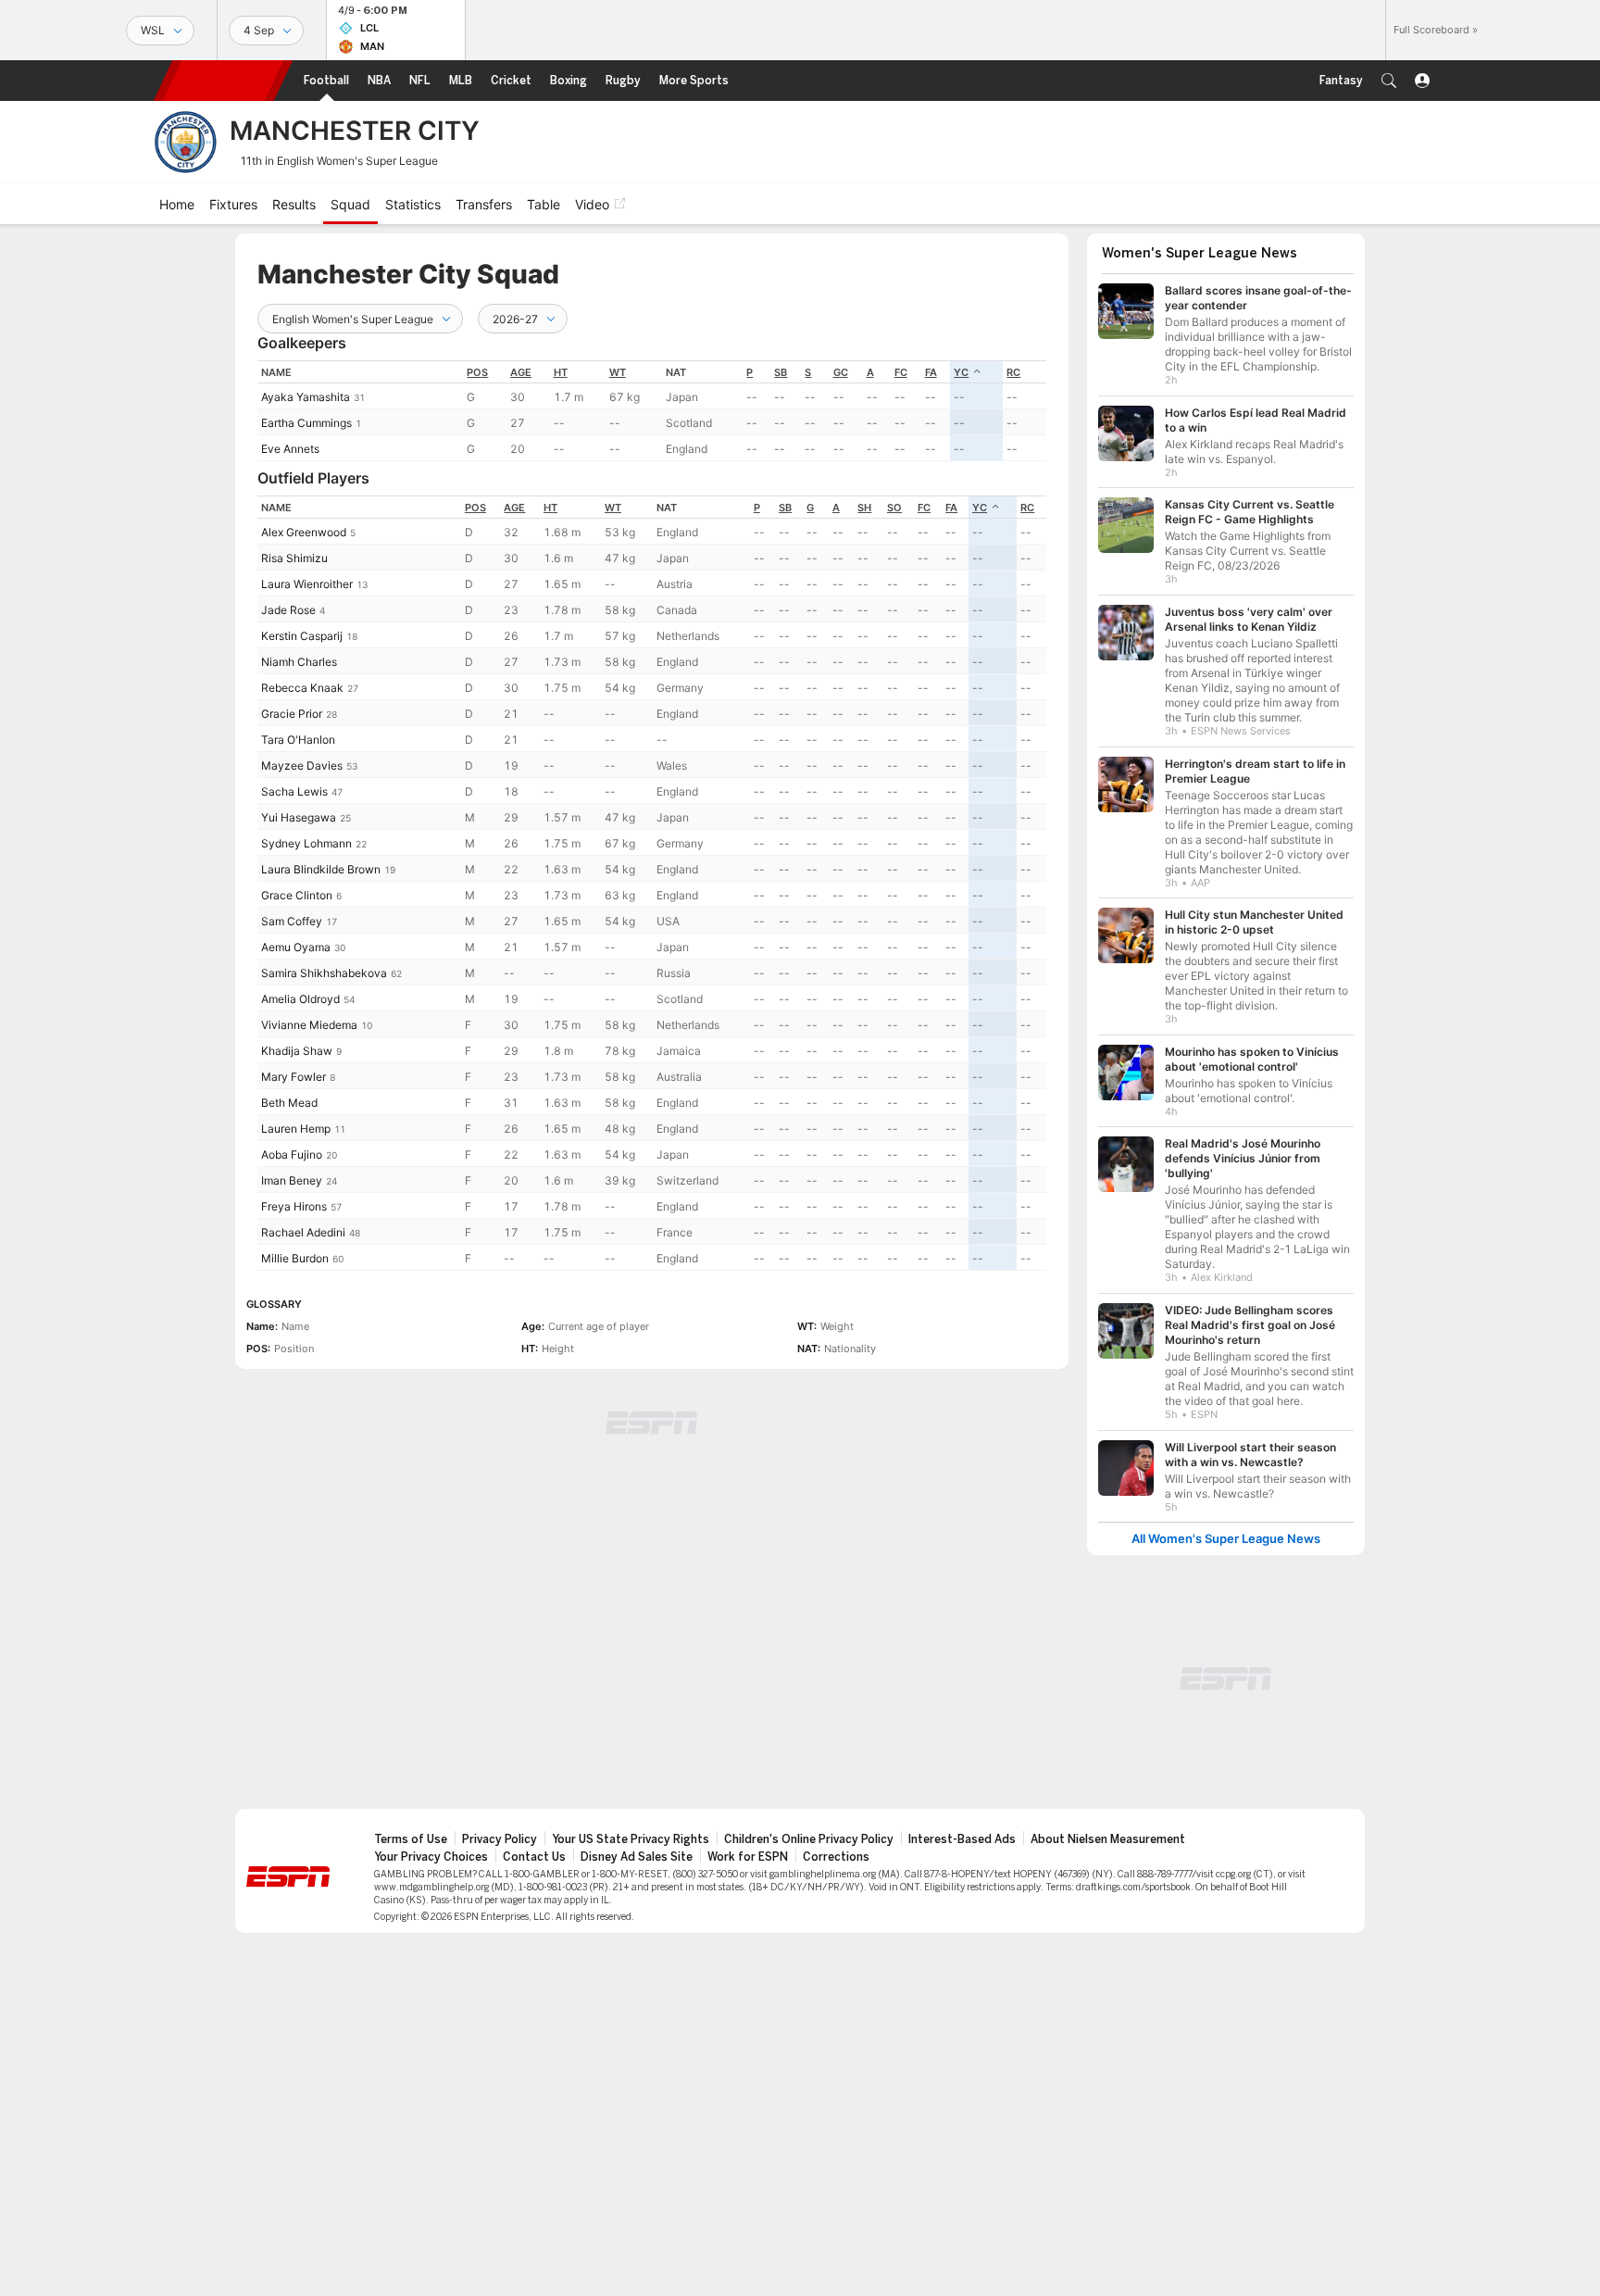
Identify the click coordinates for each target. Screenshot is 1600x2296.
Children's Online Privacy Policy (809, 1839)
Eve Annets (290, 449)
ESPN (223, 81)
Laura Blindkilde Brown (321, 869)
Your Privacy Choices (431, 1857)
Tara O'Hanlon (298, 740)
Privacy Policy (500, 1839)
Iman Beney (292, 1180)
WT (618, 372)
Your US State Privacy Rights (631, 1839)
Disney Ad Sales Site (637, 1857)
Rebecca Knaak (302, 688)
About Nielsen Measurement (1108, 1839)
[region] (652, 411)
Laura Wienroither (307, 584)
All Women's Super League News (1226, 1539)
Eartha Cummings (306, 423)
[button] (1389, 81)
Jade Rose (288, 610)
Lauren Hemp (296, 1129)
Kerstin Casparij (302, 636)
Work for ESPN (748, 1857)
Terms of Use (411, 1839)
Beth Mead (289, 1103)
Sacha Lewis (294, 791)
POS (477, 372)
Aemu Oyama (296, 947)
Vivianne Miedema (309, 1025)
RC (1013, 372)
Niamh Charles (299, 662)
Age (521, 372)
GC (841, 372)
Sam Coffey (292, 921)
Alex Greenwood (304, 532)
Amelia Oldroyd (300, 999)
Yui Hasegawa (299, 817)
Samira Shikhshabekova (324, 973)
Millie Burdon (295, 1258)
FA (931, 372)
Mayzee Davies (302, 765)
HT (561, 372)
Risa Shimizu (294, 558)
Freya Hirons (294, 1206)
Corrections (836, 1857)
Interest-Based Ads (962, 1839)
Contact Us (534, 1857)
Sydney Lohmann (306, 843)
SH (864, 508)
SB (781, 372)
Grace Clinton (297, 895)
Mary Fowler (294, 1077)
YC (961, 372)
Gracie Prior (292, 714)
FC (901, 372)
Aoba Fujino (292, 1154)
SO (894, 508)
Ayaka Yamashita (306, 397)
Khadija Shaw (297, 1051)
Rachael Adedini (303, 1232)
